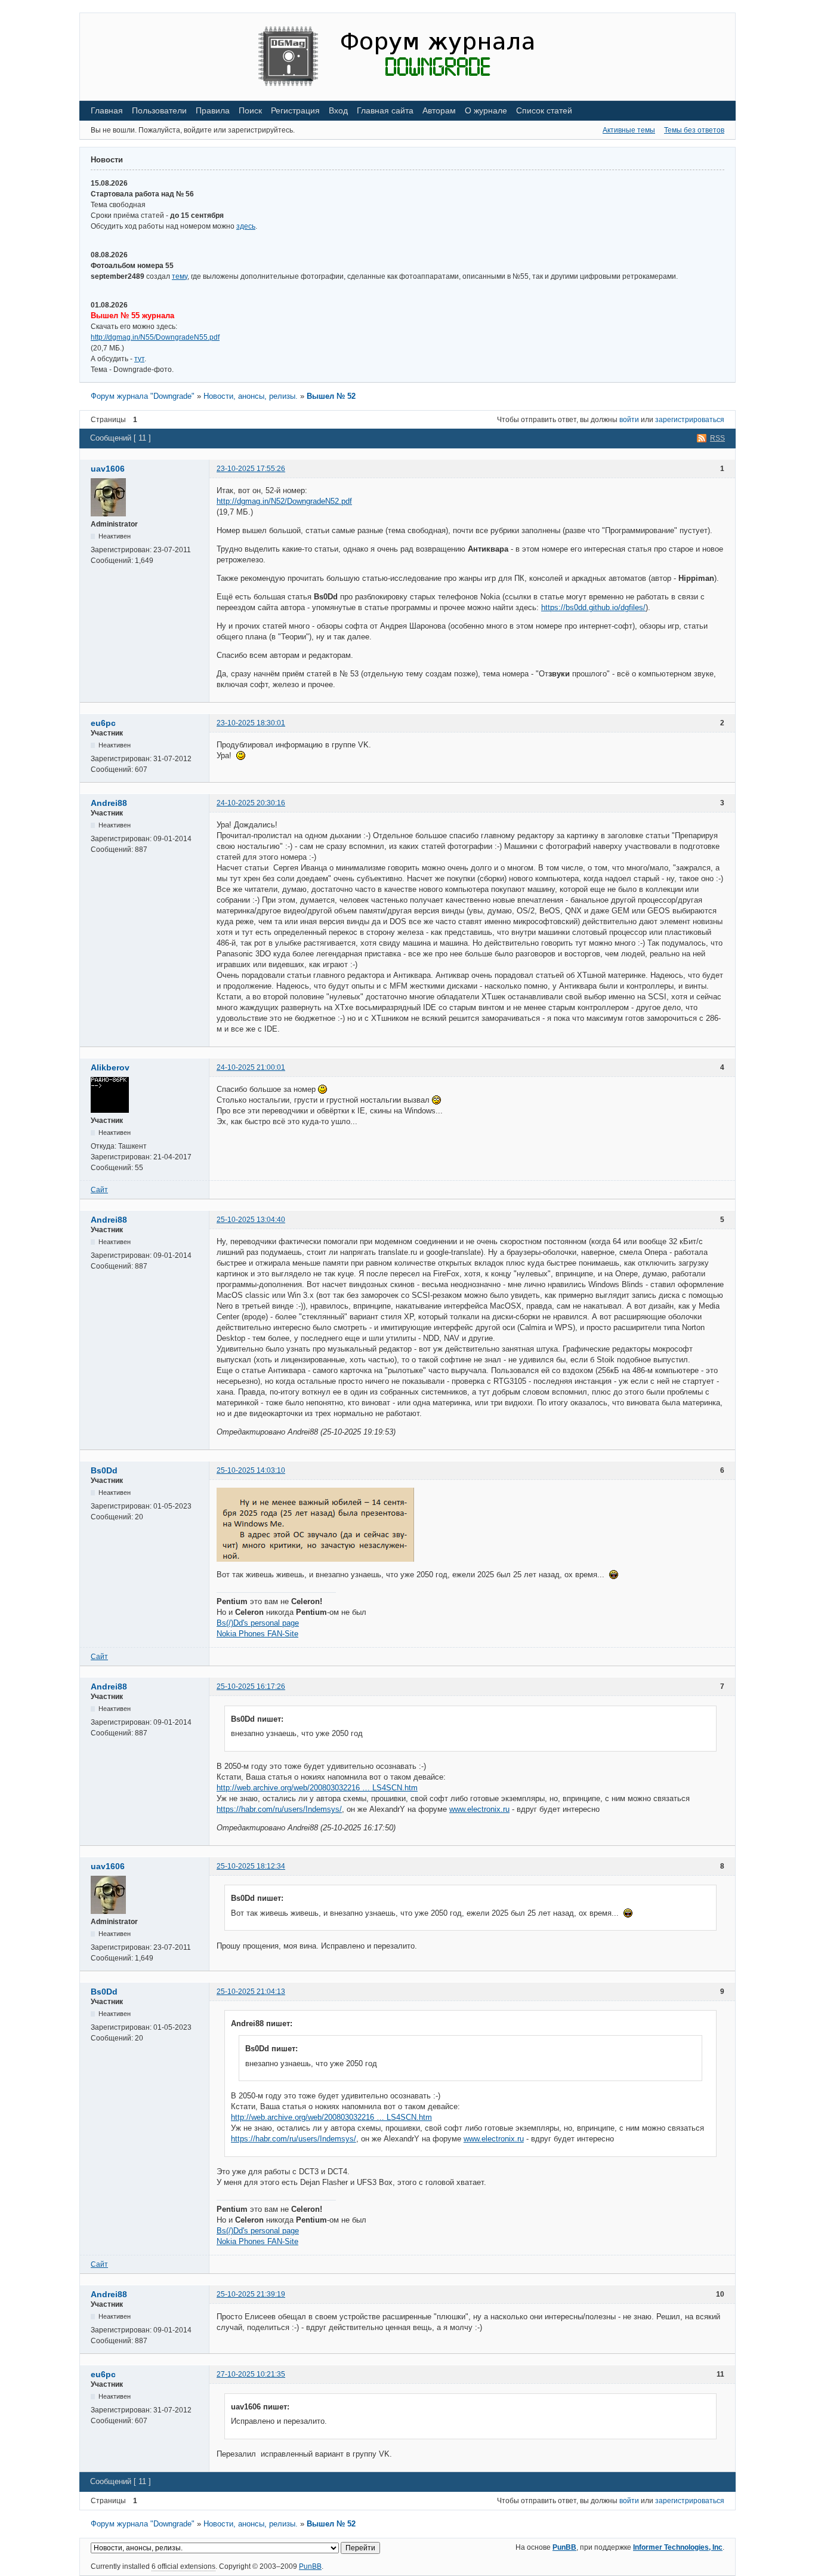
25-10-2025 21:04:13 (251, 1992)
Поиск (250, 110)
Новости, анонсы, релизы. (251, 396)
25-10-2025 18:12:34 (251, 1866)
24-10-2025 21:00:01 (251, 1067)
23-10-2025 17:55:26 (251, 469)
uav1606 (108, 469)
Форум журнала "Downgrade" (143, 396)
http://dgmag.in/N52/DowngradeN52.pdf (284, 501)
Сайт (99, 1190)
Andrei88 (109, 803)
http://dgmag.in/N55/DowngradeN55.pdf (155, 337)
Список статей (544, 110)
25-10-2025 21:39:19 (251, 2294)
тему (180, 276)
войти (629, 420)
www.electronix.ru (479, 1809)
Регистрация (295, 110)
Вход (338, 110)
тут (139, 359)
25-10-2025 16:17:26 (251, 1686)
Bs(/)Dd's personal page (258, 1623)
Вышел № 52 (331, 396)
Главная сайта (385, 110)
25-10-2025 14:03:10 (251, 1470)
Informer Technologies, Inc (678, 2547)
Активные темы (629, 130)
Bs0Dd (104, 1470)
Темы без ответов (694, 130)
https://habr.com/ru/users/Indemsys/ (279, 1809)
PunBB (564, 2547)
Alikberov (110, 1067)
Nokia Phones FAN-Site (257, 1634)
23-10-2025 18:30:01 (251, 723)
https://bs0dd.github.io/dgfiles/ (593, 607)
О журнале (486, 110)
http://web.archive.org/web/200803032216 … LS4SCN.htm (317, 1788)
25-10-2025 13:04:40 (251, 1220)
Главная (107, 110)
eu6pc (103, 723)
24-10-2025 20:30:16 (251, 803)
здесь (246, 226)
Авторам (439, 110)
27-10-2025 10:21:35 (251, 2374)
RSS (717, 438)
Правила (213, 110)
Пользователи (159, 110)
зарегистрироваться (690, 420)
